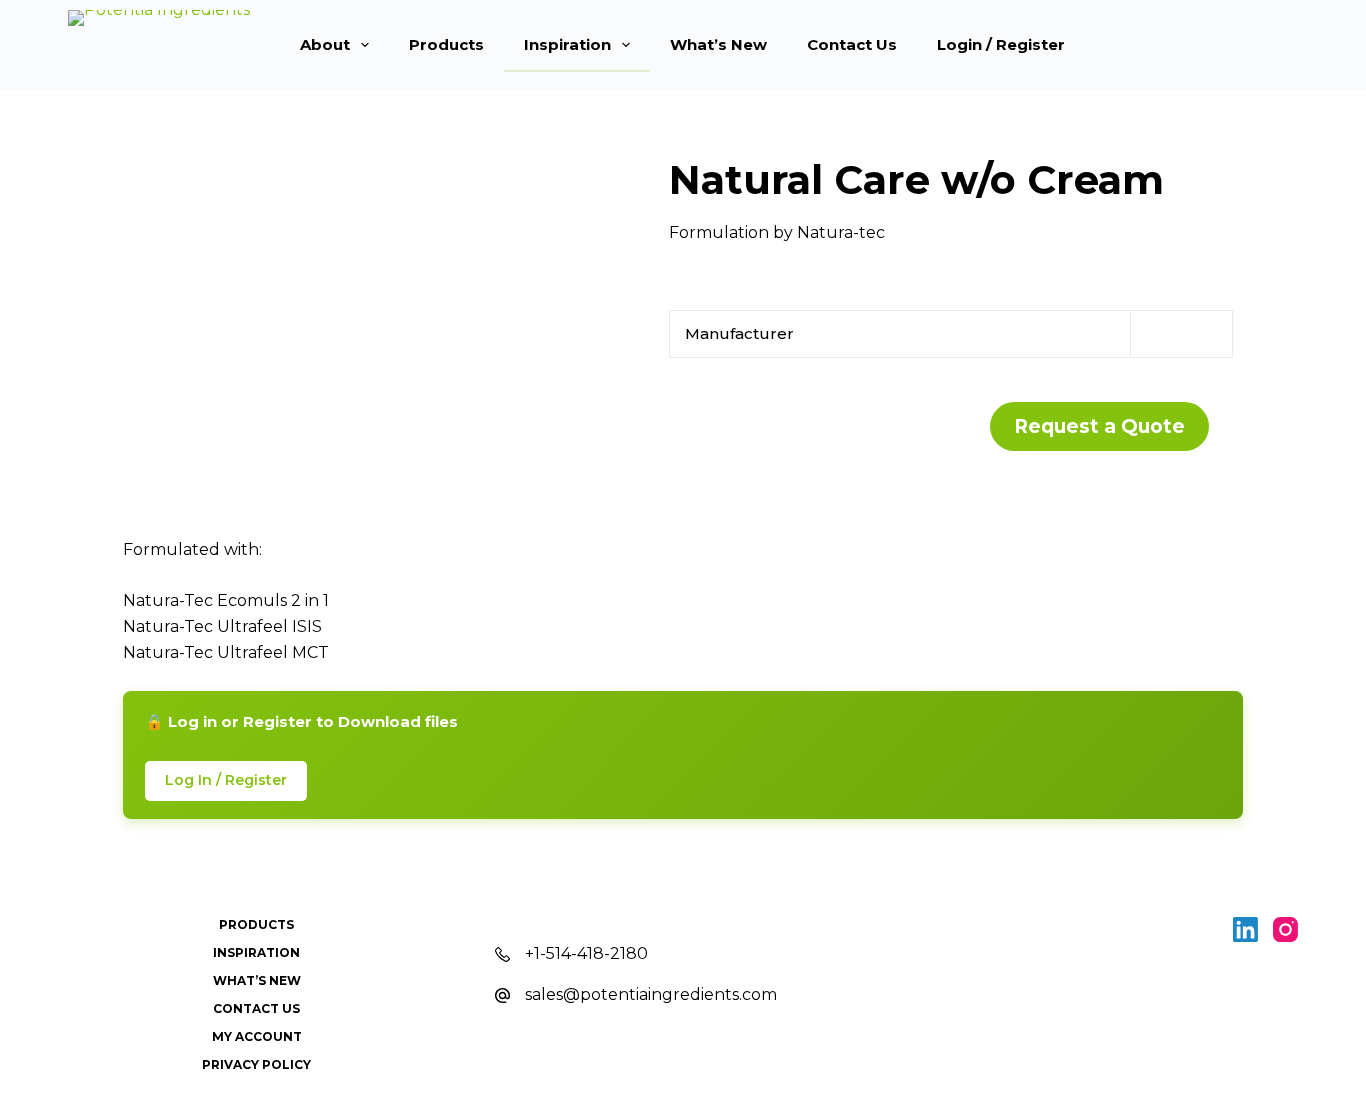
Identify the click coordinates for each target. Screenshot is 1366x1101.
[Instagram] (1285, 929)
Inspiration (567, 44)
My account (257, 1036)
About (325, 44)
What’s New (718, 44)
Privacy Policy (256, 1064)
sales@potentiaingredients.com (651, 994)
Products (446, 44)
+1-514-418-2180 (586, 953)
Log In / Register (226, 780)
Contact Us (852, 44)
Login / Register (1001, 44)
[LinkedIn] (1245, 929)
